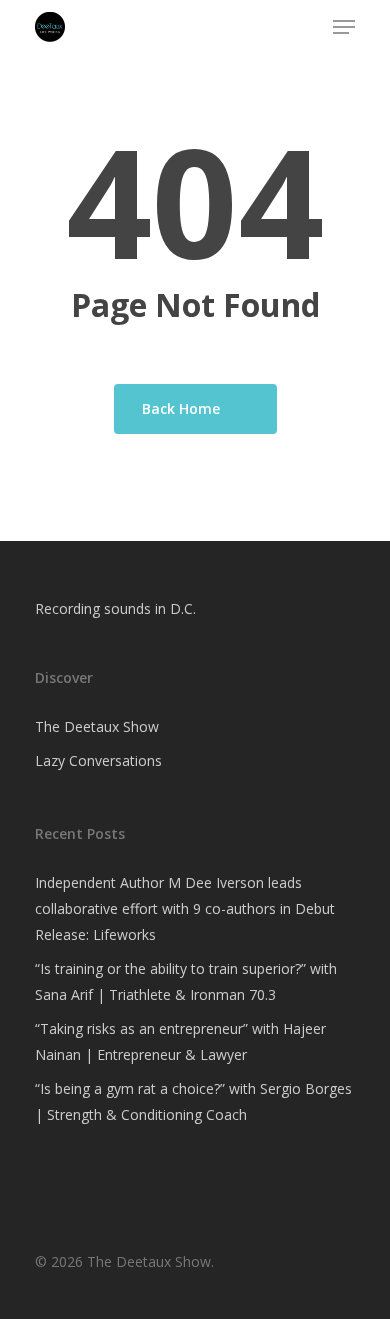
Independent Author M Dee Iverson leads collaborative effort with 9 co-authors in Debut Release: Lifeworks (185, 908)
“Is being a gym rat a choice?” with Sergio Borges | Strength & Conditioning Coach (193, 1101)
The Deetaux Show (97, 726)
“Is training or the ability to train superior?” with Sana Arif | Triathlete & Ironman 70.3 (186, 981)
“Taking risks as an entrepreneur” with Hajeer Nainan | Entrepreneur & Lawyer (180, 1041)
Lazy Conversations (98, 760)
